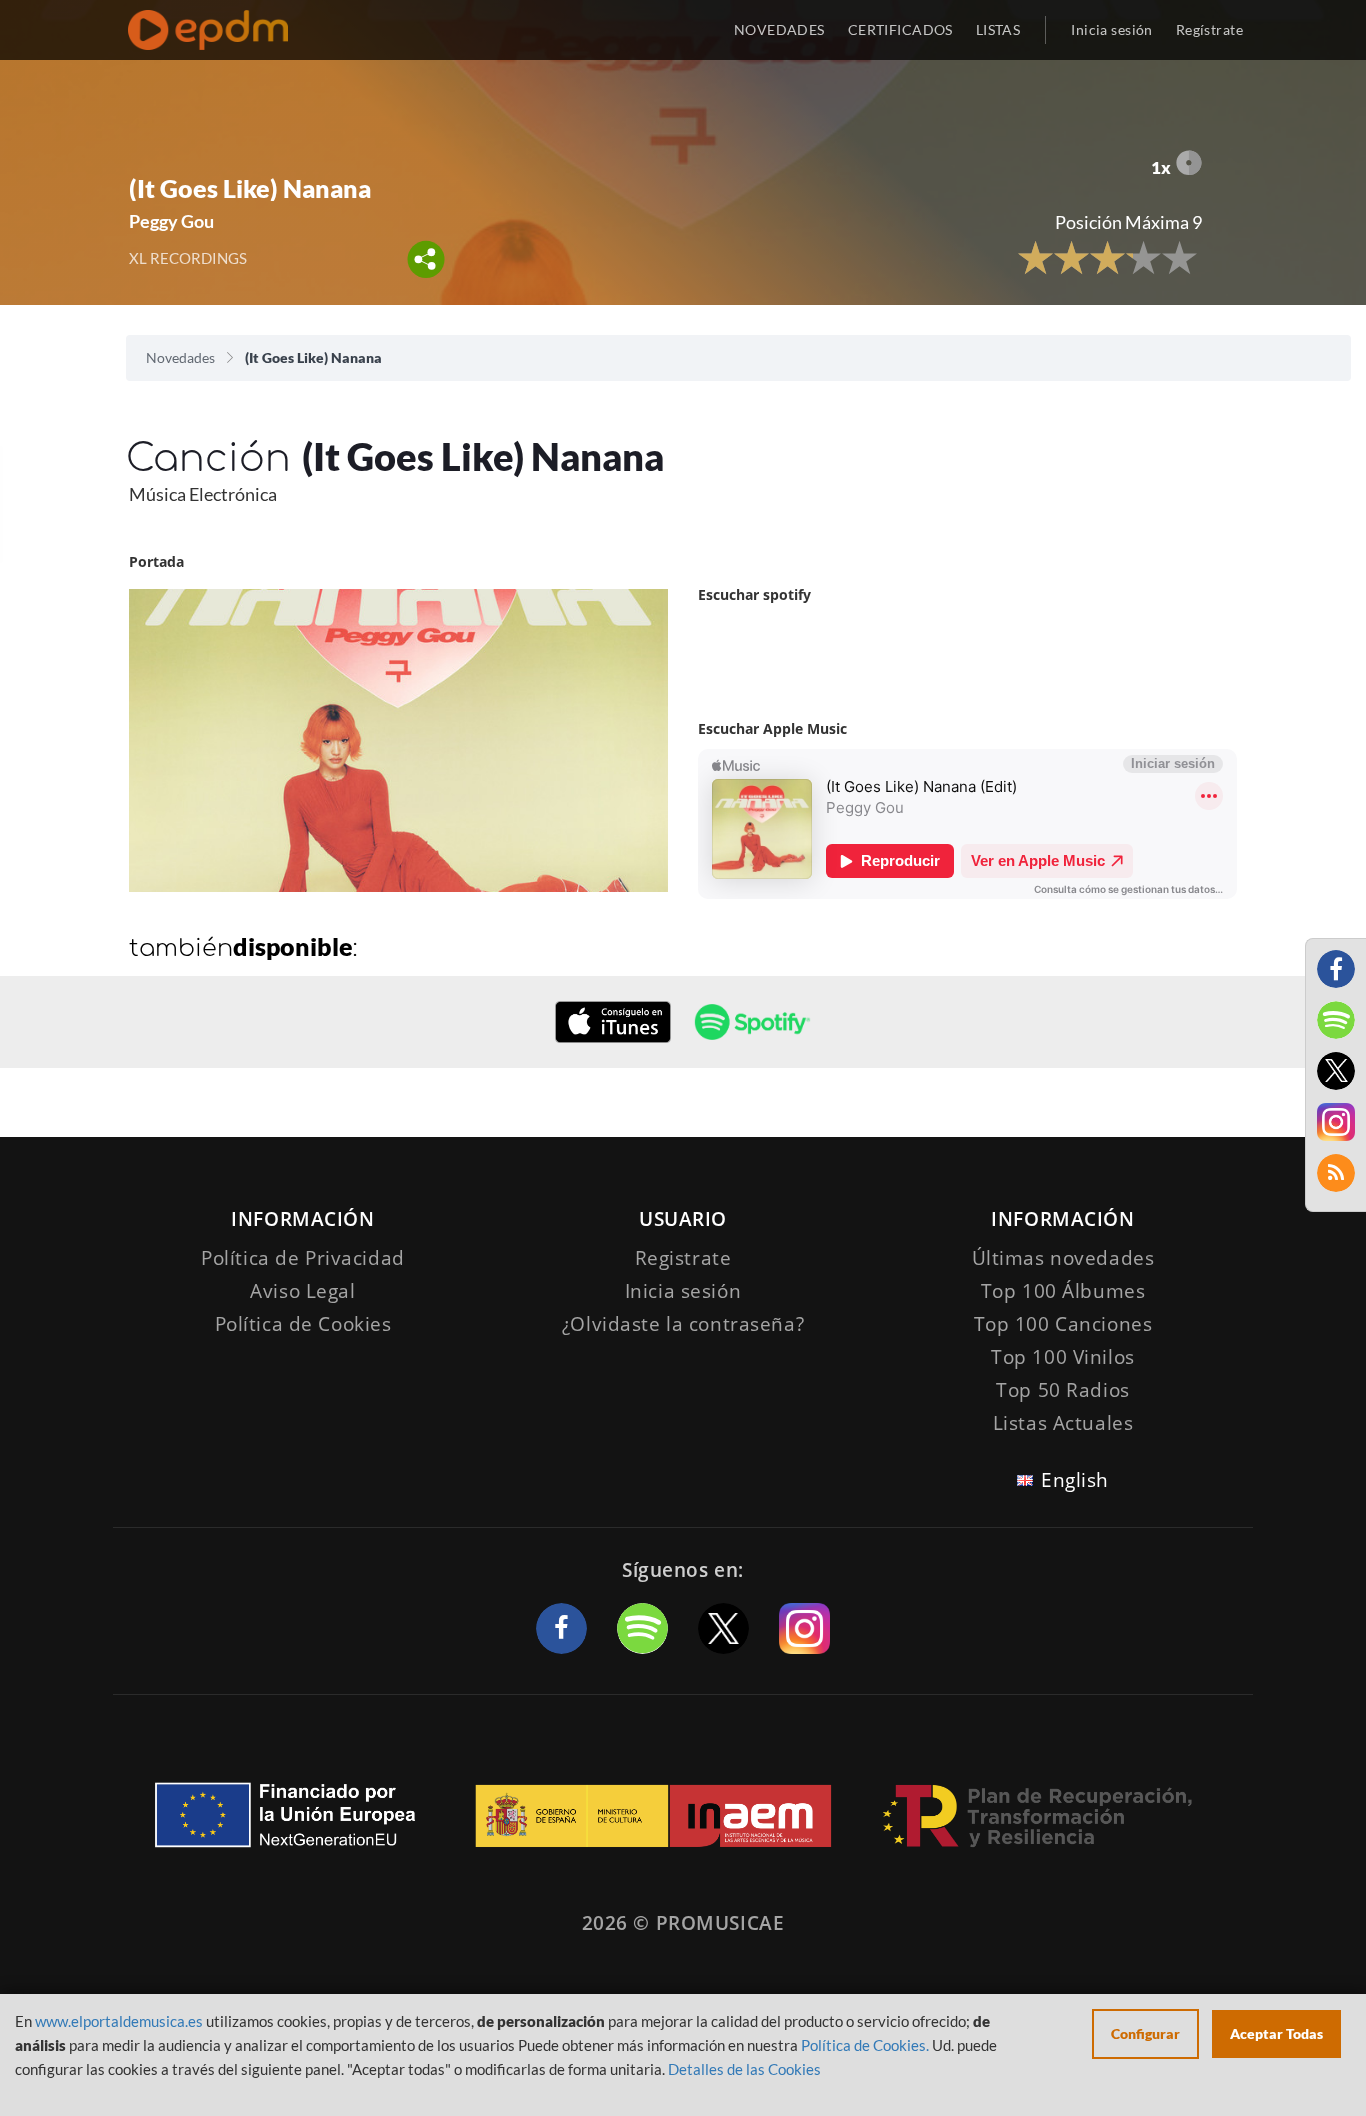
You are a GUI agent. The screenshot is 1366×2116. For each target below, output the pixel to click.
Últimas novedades (1063, 1258)
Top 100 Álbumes (1063, 1291)
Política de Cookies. (865, 2045)
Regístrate (1209, 29)
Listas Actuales (1063, 1423)
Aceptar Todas (1276, 2033)
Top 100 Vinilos (1063, 1357)
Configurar (1145, 2033)
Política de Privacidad (303, 1258)
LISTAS (998, 29)
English (1075, 1480)
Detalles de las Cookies (744, 2069)
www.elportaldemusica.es (119, 2021)
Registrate (683, 1258)
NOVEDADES (779, 29)
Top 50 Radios (1062, 1390)
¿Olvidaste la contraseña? (683, 1324)
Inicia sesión (1111, 29)
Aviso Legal (302, 1291)
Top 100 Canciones (1063, 1324)
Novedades (180, 357)
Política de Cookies (303, 1324)
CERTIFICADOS (900, 29)
